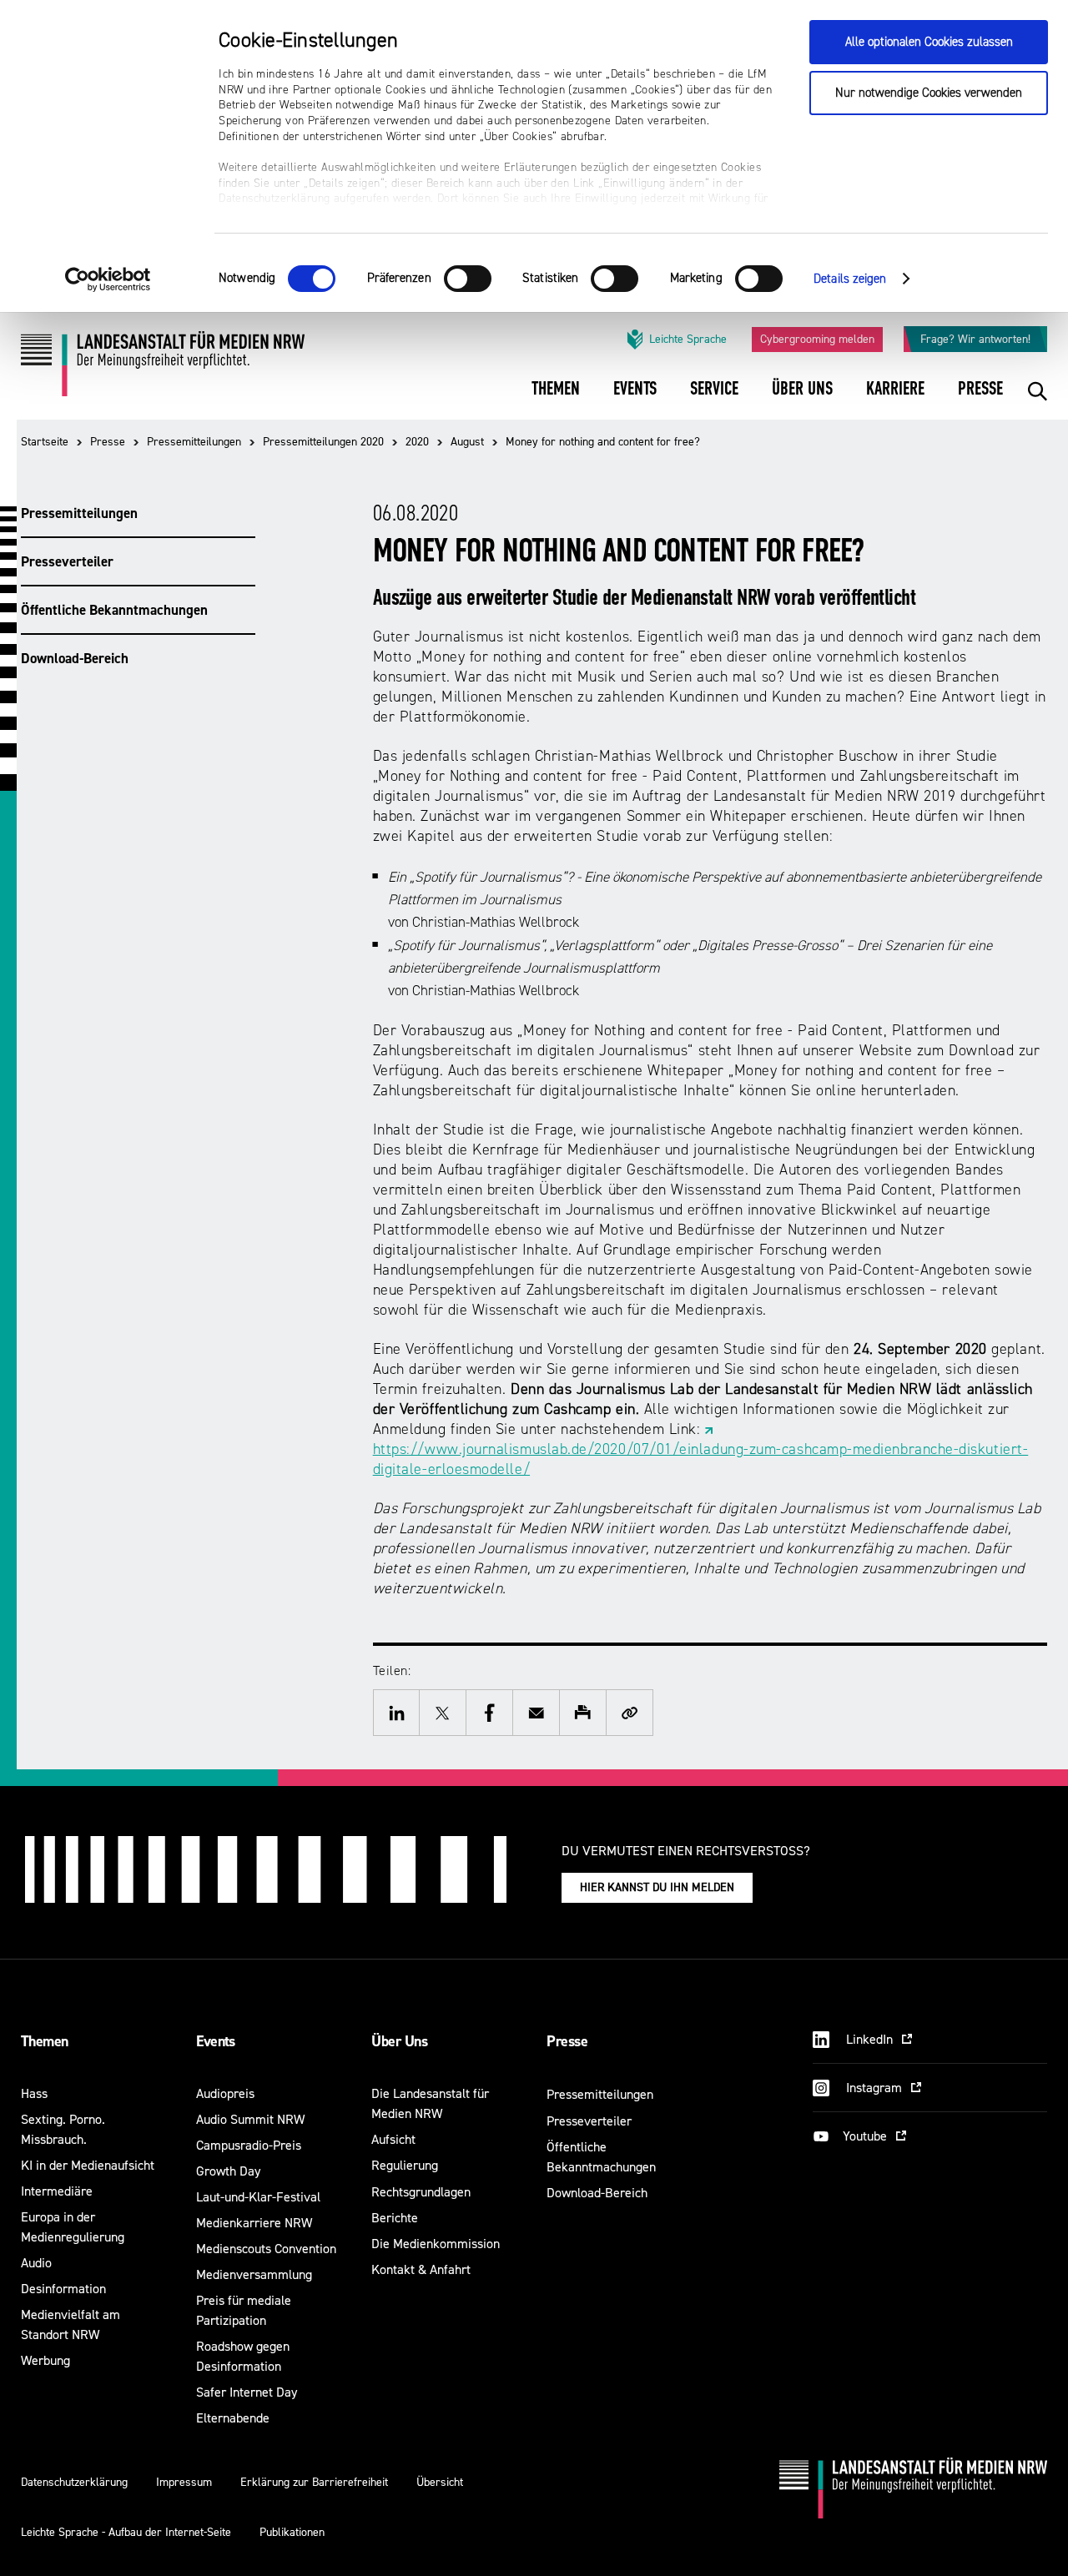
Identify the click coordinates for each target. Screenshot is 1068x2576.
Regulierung (405, 2165)
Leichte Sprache (688, 339)
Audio (36, 2263)
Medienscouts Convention (266, 2249)
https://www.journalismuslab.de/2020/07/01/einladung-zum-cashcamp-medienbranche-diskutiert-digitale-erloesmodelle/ (701, 1459)
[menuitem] (556, 400)
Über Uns (399, 2041)
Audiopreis (225, 2093)
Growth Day (228, 2171)
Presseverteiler (67, 561)
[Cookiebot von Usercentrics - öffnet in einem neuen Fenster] (108, 279)
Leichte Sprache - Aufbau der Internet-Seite (126, 2532)
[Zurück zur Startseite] (163, 370)
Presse (108, 442)
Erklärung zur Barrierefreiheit (314, 2482)
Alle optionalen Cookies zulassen (929, 42)
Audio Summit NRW (250, 2119)
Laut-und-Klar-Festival (258, 2197)
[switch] (468, 279)
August (467, 442)
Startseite (45, 442)
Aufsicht (393, 2139)
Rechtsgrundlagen (421, 2192)
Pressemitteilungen (194, 442)
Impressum (184, 2482)
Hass (34, 2093)
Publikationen (292, 2532)
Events (216, 2041)
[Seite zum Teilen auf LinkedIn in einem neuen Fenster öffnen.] (396, 1713)
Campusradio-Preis (249, 2145)
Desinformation (63, 2289)
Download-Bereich (75, 658)
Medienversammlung (254, 2274)
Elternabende (233, 2418)
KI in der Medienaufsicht (88, 2165)
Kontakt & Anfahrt (421, 2269)
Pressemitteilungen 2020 (323, 442)
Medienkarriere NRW (254, 2223)
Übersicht (440, 2482)
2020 (417, 442)
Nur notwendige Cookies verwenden (929, 93)
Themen (45, 2041)
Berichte (395, 2218)
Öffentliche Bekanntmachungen (114, 610)
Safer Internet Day (247, 2392)
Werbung (45, 2360)
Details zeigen (850, 279)
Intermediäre (57, 2191)
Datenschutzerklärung (74, 2482)
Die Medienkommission (436, 2244)
